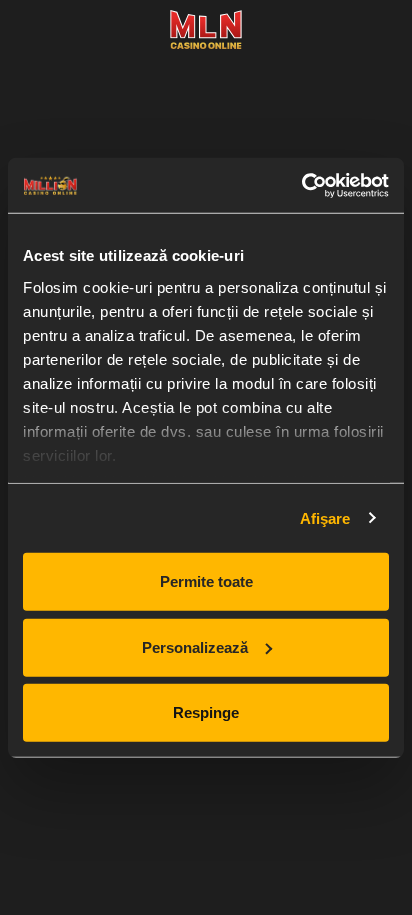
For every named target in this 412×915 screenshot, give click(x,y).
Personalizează (195, 646)
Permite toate (206, 581)
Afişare (325, 517)
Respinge (206, 712)
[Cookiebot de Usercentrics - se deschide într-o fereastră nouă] (301, 185)
